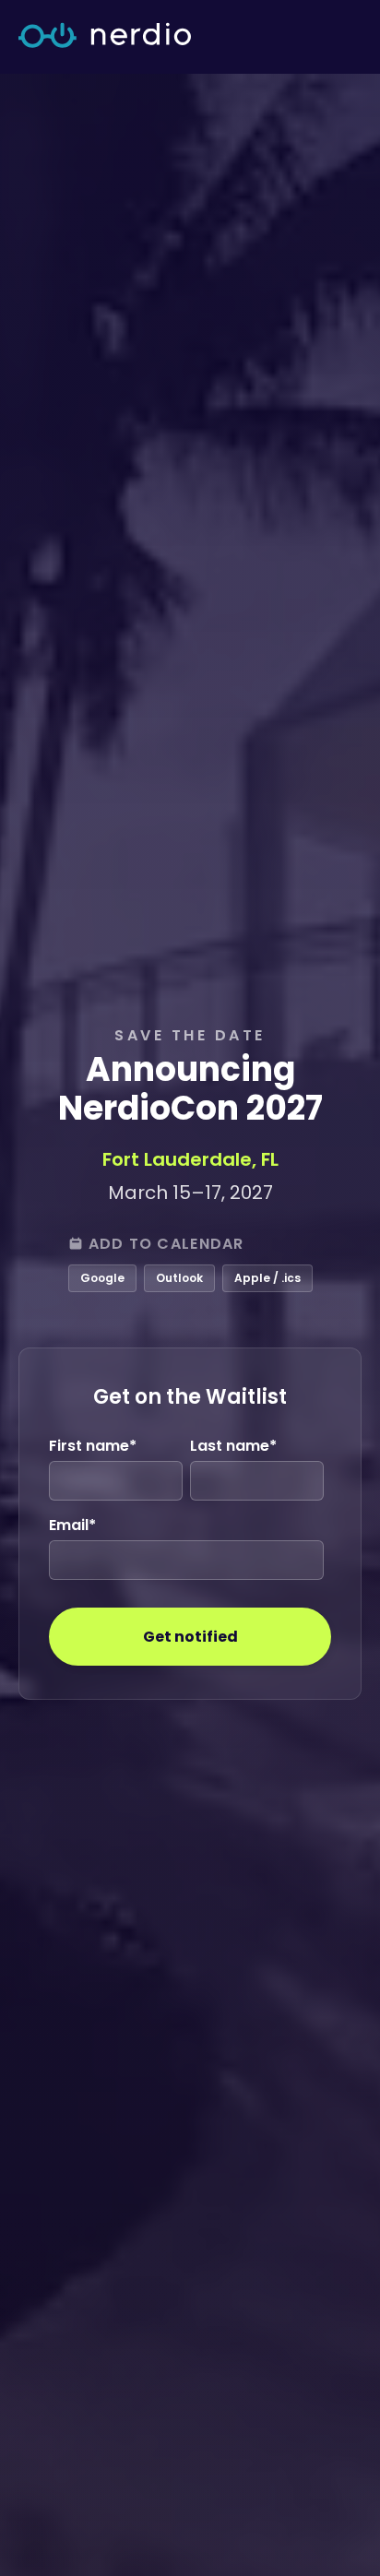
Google (102, 1278)
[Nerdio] (105, 37)
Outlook (179, 1278)
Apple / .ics (267, 1278)
